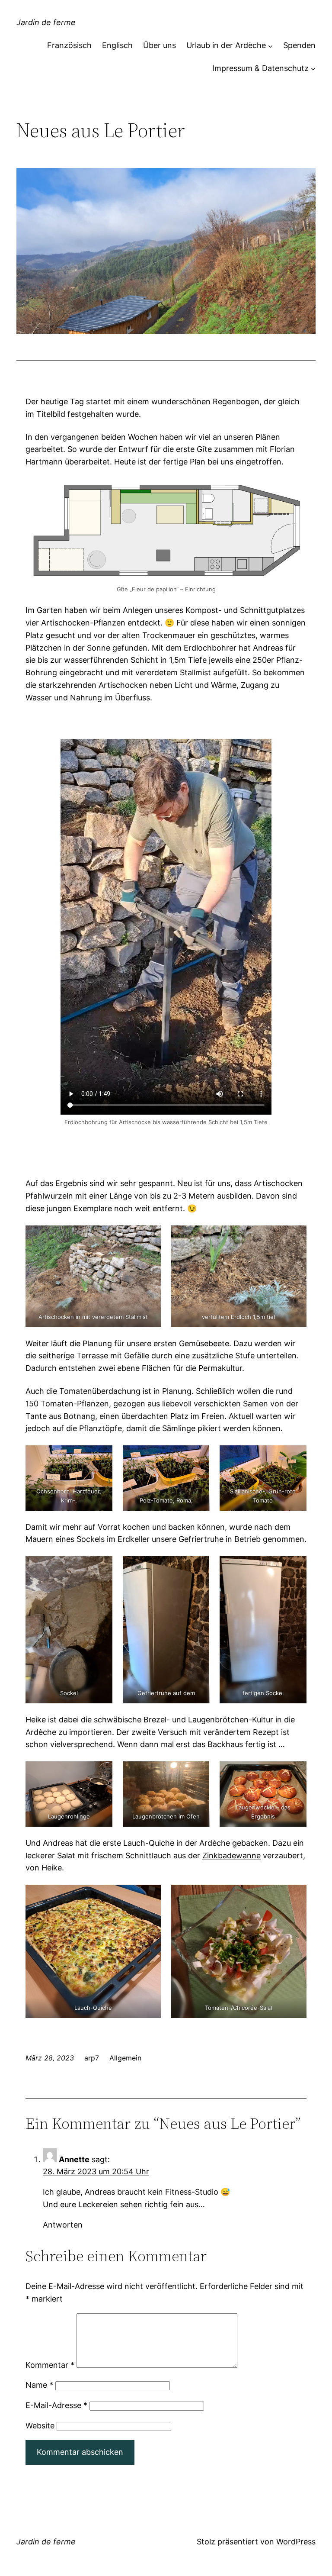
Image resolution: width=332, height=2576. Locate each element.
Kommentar (50, 2365)
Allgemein (125, 2058)
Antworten (63, 2225)
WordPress (296, 2542)
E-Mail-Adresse (56, 2405)
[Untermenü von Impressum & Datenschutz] (313, 69)
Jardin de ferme (46, 22)
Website (40, 2426)
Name (39, 2385)
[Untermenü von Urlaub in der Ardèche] (270, 46)
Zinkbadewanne (231, 1855)
